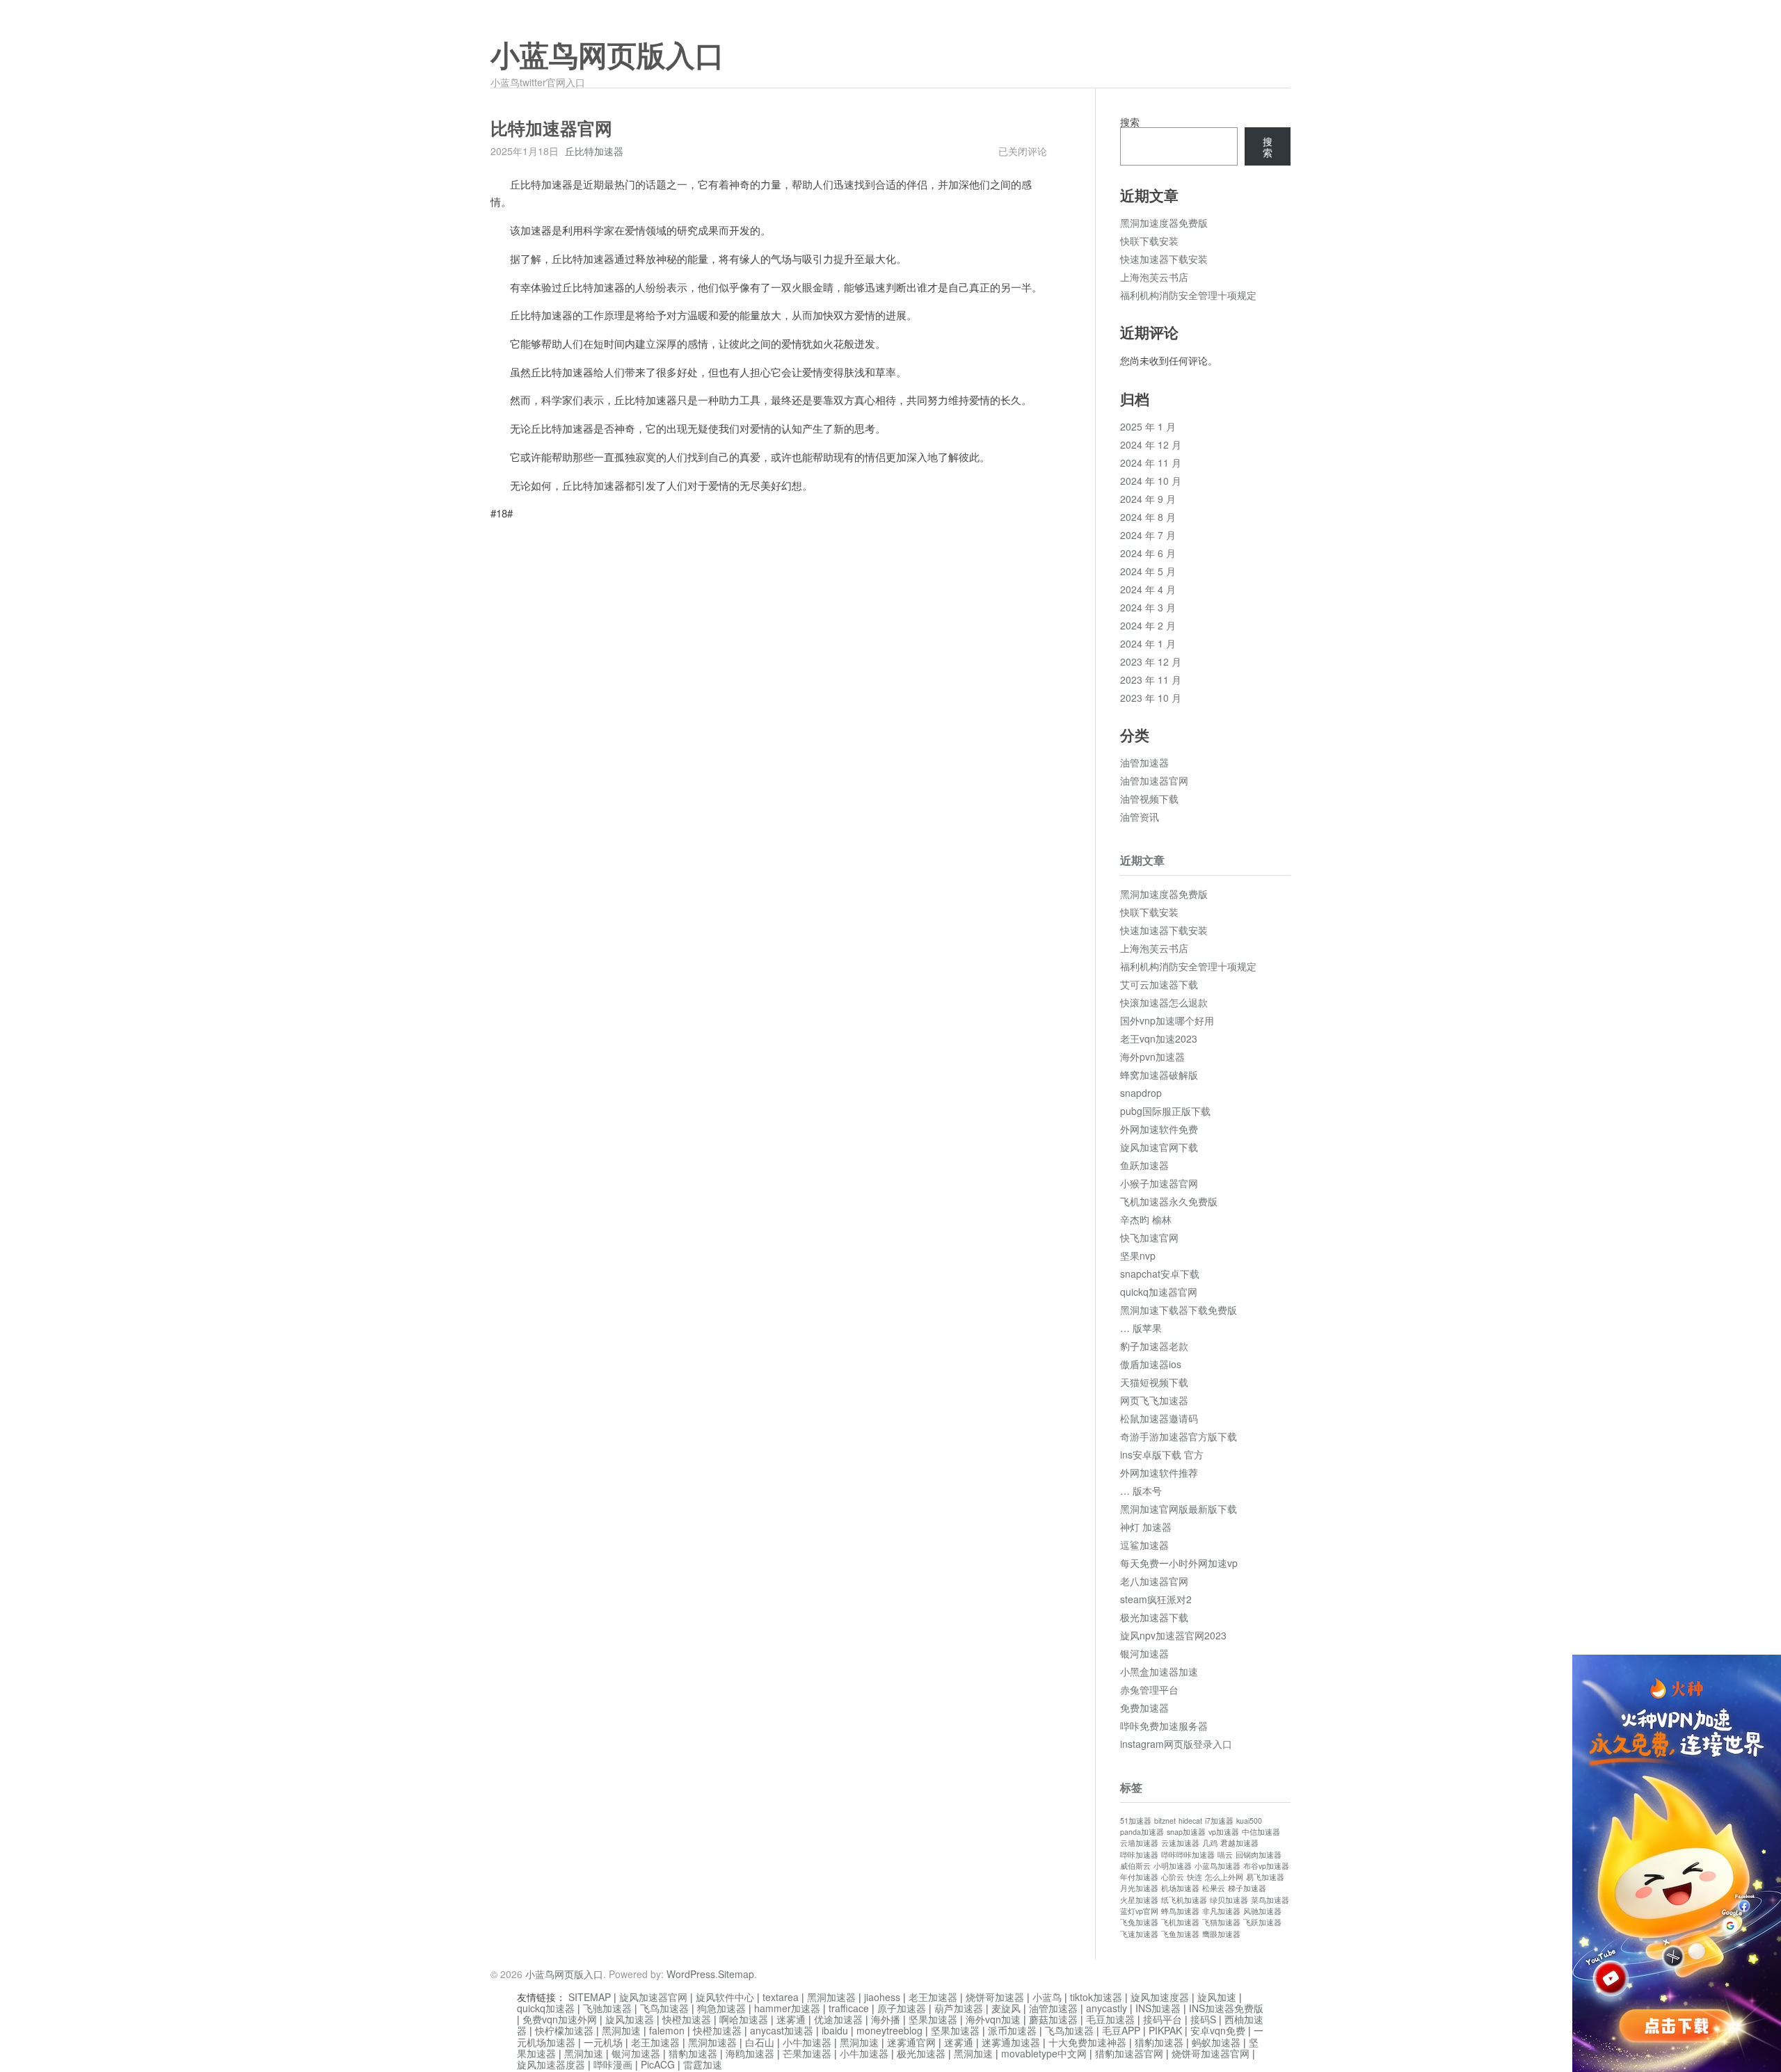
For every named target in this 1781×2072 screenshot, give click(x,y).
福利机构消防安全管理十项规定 (1188, 295)
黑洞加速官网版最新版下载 (1179, 1509)
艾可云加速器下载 (1159, 984)
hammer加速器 (787, 2008)
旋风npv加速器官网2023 (1173, 1635)
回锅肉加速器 (1259, 1855)
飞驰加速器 (607, 2008)
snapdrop (1141, 1093)
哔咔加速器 (1139, 1855)
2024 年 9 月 (1148, 499)
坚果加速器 (933, 2019)
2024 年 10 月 (1151, 481)
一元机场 (603, 2042)
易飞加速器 (1265, 1877)
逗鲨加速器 (1144, 1545)
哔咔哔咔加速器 (1188, 1855)
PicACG (658, 2064)
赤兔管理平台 (1149, 1689)
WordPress (691, 1974)
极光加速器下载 (1154, 1617)
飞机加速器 (1180, 1922)
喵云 (1225, 1855)
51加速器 (1136, 1821)
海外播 (886, 2019)
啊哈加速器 (744, 2019)
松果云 (1214, 1888)
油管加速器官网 (1154, 780)
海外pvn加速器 (1152, 1057)
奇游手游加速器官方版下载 (1179, 1436)
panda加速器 (1142, 1832)
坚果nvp (1138, 1255)
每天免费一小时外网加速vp (1179, 1563)
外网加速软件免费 (1159, 1129)
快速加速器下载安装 (1164, 259)
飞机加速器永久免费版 (1169, 1201)
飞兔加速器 (1139, 1922)
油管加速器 (1144, 762)
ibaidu (835, 2030)
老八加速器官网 (1154, 1581)
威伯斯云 (1135, 1866)
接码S (1203, 2019)
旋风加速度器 (1160, 1997)
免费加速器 (1144, 1708)
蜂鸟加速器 (1180, 1911)
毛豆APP (1121, 2030)
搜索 (1130, 122)
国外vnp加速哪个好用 (1167, 1020)
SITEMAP (590, 1997)
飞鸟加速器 (664, 2008)
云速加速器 (1180, 1843)
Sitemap (736, 1974)
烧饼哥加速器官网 (1211, 2053)
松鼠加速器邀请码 (1159, 1418)
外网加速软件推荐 (1159, 1472)
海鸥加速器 (750, 2053)
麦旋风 (1006, 2008)
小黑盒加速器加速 (1159, 1671)
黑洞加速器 (831, 1997)
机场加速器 (1180, 1888)
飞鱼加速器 (1180, 1934)
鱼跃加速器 (1144, 1165)
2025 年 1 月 (1148, 426)
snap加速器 (1186, 1832)
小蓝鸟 (1047, 1997)
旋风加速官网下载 (1159, 1147)
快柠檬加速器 (564, 2030)
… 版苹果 (1141, 1328)
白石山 (760, 2042)
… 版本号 (1141, 1491)
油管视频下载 (1149, 798)
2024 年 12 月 (1151, 444)
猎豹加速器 (1159, 2042)
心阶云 (1173, 1877)
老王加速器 (933, 1997)
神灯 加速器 (1146, 1527)
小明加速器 (1173, 1866)
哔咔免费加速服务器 (1164, 1726)
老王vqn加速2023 (1159, 1038)
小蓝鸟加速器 (1217, 1866)
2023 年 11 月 (1151, 680)
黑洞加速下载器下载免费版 (1179, 1310)
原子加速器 (902, 2008)
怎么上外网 (1224, 1877)
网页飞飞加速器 (1154, 1400)
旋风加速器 (630, 2019)
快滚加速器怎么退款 (1164, 1002)
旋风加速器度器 (551, 2064)
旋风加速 (1217, 1997)
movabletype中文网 (1044, 2053)
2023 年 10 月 (1151, 698)
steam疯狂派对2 (1156, 1599)
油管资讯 (1140, 817)
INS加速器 (1158, 2008)
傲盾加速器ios (1151, 1364)
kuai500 (1249, 1821)
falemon (667, 2030)
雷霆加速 (703, 2064)
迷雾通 (791, 2019)
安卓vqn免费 (1218, 2030)
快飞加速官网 (1149, 1237)
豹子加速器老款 (1154, 1346)
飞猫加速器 (1221, 1922)
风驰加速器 (1262, 1911)
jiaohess (882, 1997)
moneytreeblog (889, 2030)
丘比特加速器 (594, 151)
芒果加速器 (807, 2053)
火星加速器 (1139, 1900)
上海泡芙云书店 (1154, 277)
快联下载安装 (1149, 241)
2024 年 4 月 (1148, 589)
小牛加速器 (807, 2042)
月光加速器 (1139, 1888)
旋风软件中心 (725, 1997)
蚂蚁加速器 (1216, 2042)
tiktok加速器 (1096, 1997)
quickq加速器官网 (1159, 1292)
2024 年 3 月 (1148, 607)
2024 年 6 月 (1148, 553)
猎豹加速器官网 (1129, 2053)
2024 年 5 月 (1148, 571)
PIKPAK (1165, 2030)
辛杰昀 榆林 (1146, 1219)
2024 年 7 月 (1148, 535)
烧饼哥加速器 (995, 1997)
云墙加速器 (1139, 1843)
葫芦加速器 (959, 2008)
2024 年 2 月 (1148, 625)
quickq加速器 (546, 2008)
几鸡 (1210, 1843)
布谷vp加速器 (1266, 1866)
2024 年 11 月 (1151, 463)
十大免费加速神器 (1087, 2042)
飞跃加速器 (1262, 1922)
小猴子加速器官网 (1159, 1183)
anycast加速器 (782, 2030)
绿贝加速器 (1229, 1900)
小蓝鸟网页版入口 (607, 56)
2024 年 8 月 (1148, 517)
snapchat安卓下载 (1160, 1274)
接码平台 (1163, 2019)
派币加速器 (1012, 2030)
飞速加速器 (1139, 1934)
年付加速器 (1139, 1877)
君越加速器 (1239, 1843)
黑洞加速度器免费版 (1164, 223)
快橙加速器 (687, 2019)
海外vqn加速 (993, 2019)
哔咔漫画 (613, 2064)
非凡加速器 (1221, 1911)
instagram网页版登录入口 (1176, 1744)
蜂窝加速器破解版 (1159, 1075)
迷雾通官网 (911, 2042)
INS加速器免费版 (1226, 2008)
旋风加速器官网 (653, 1997)
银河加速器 (1144, 1653)
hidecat (1190, 1821)
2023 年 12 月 (1151, 661)
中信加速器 (1261, 1832)
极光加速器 (921, 2053)
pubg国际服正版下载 (1165, 1111)
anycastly (1107, 2008)
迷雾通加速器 (1011, 2042)
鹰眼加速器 (1221, 1934)
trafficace (849, 2008)
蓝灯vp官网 (1139, 1911)
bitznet (1165, 1821)
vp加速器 (1224, 1832)
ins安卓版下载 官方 (1162, 1454)
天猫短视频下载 (1154, 1382)
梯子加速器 (1247, 1888)
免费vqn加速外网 (560, 2019)
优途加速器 (838, 2019)
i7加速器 (1219, 1821)
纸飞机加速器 (1184, 1900)
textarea (781, 1997)
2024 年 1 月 (1148, 643)
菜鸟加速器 (1270, 1900)
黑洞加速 (621, 2030)
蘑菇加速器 (1053, 2019)
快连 (1195, 1877)
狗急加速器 (721, 2008)
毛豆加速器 (1110, 2019)
